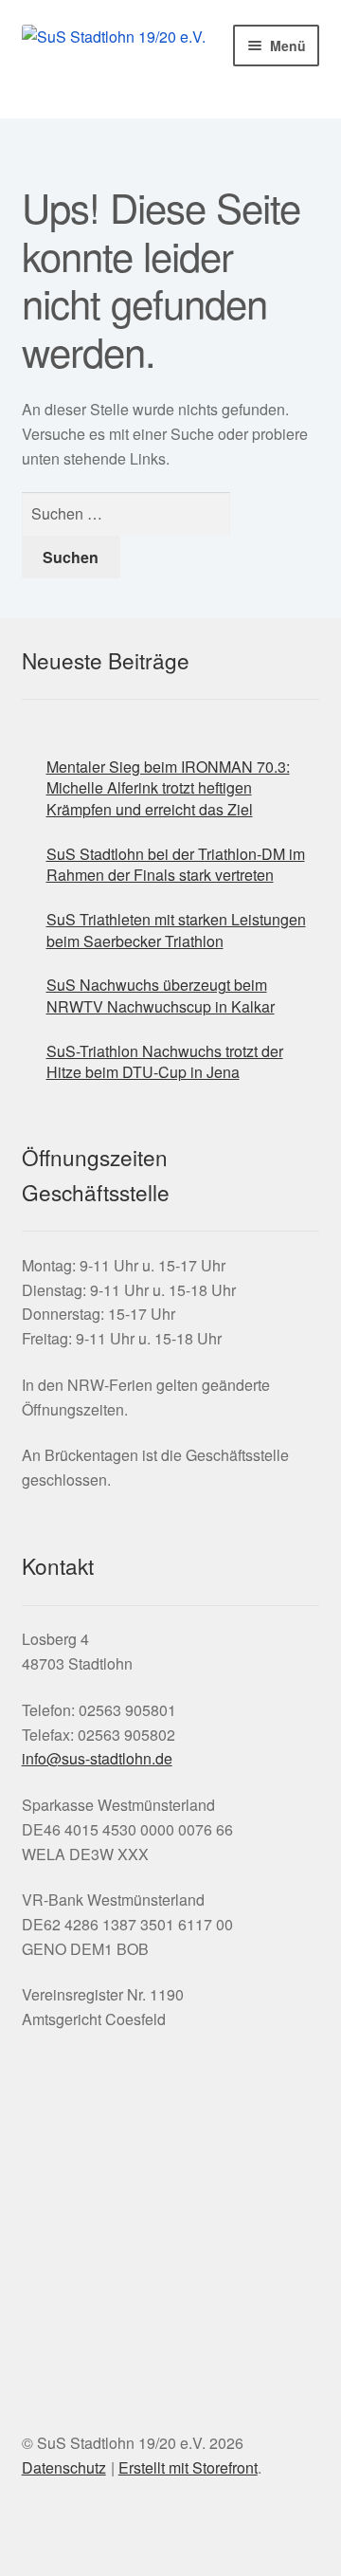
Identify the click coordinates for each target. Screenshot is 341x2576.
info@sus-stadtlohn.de (97, 1758)
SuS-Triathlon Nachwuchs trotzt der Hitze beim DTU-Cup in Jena (165, 1062)
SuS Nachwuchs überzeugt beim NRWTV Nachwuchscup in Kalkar (161, 996)
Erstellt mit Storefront (188, 2467)
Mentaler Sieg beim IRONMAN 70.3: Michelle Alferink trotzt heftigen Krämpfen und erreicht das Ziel (168, 788)
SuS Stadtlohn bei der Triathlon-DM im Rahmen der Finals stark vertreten (176, 865)
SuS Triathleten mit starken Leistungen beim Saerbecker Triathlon (176, 930)
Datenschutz (64, 2467)
